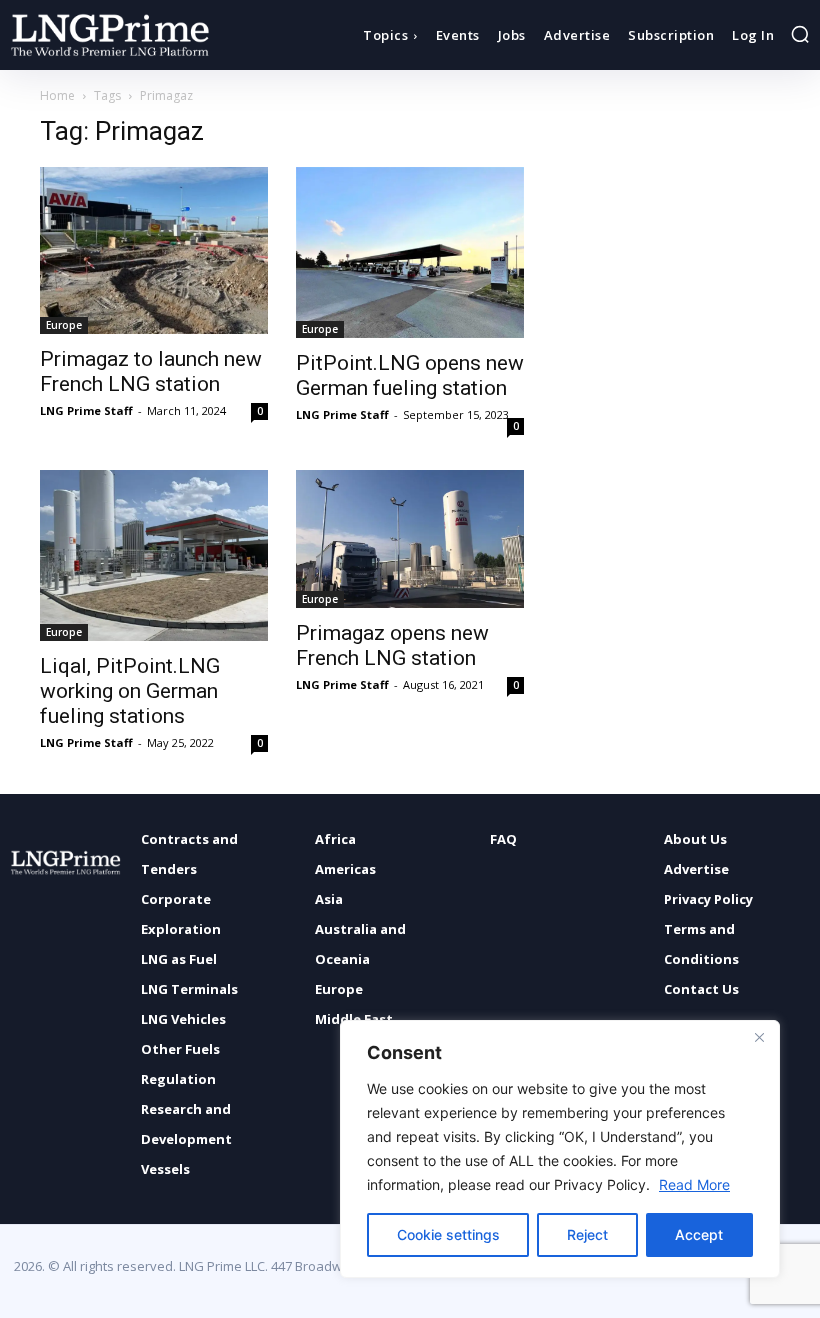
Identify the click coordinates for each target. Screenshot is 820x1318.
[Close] (759, 1037)
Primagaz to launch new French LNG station (151, 371)
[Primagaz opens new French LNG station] (410, 539)
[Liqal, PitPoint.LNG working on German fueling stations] (154, 555)
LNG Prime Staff (86, 410)
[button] (800, 34)
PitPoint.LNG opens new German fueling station (410, 375)
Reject (587, 1234)
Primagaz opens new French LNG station (392, 645)
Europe (64, 325)
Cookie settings (448, 1234)
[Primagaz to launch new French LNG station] (154, 250)
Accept (699, 1234)
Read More (694, 1184)
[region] (560, 1149)
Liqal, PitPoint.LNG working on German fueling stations (130, 691)
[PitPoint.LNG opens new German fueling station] (410, 252)
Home (57, 95)
